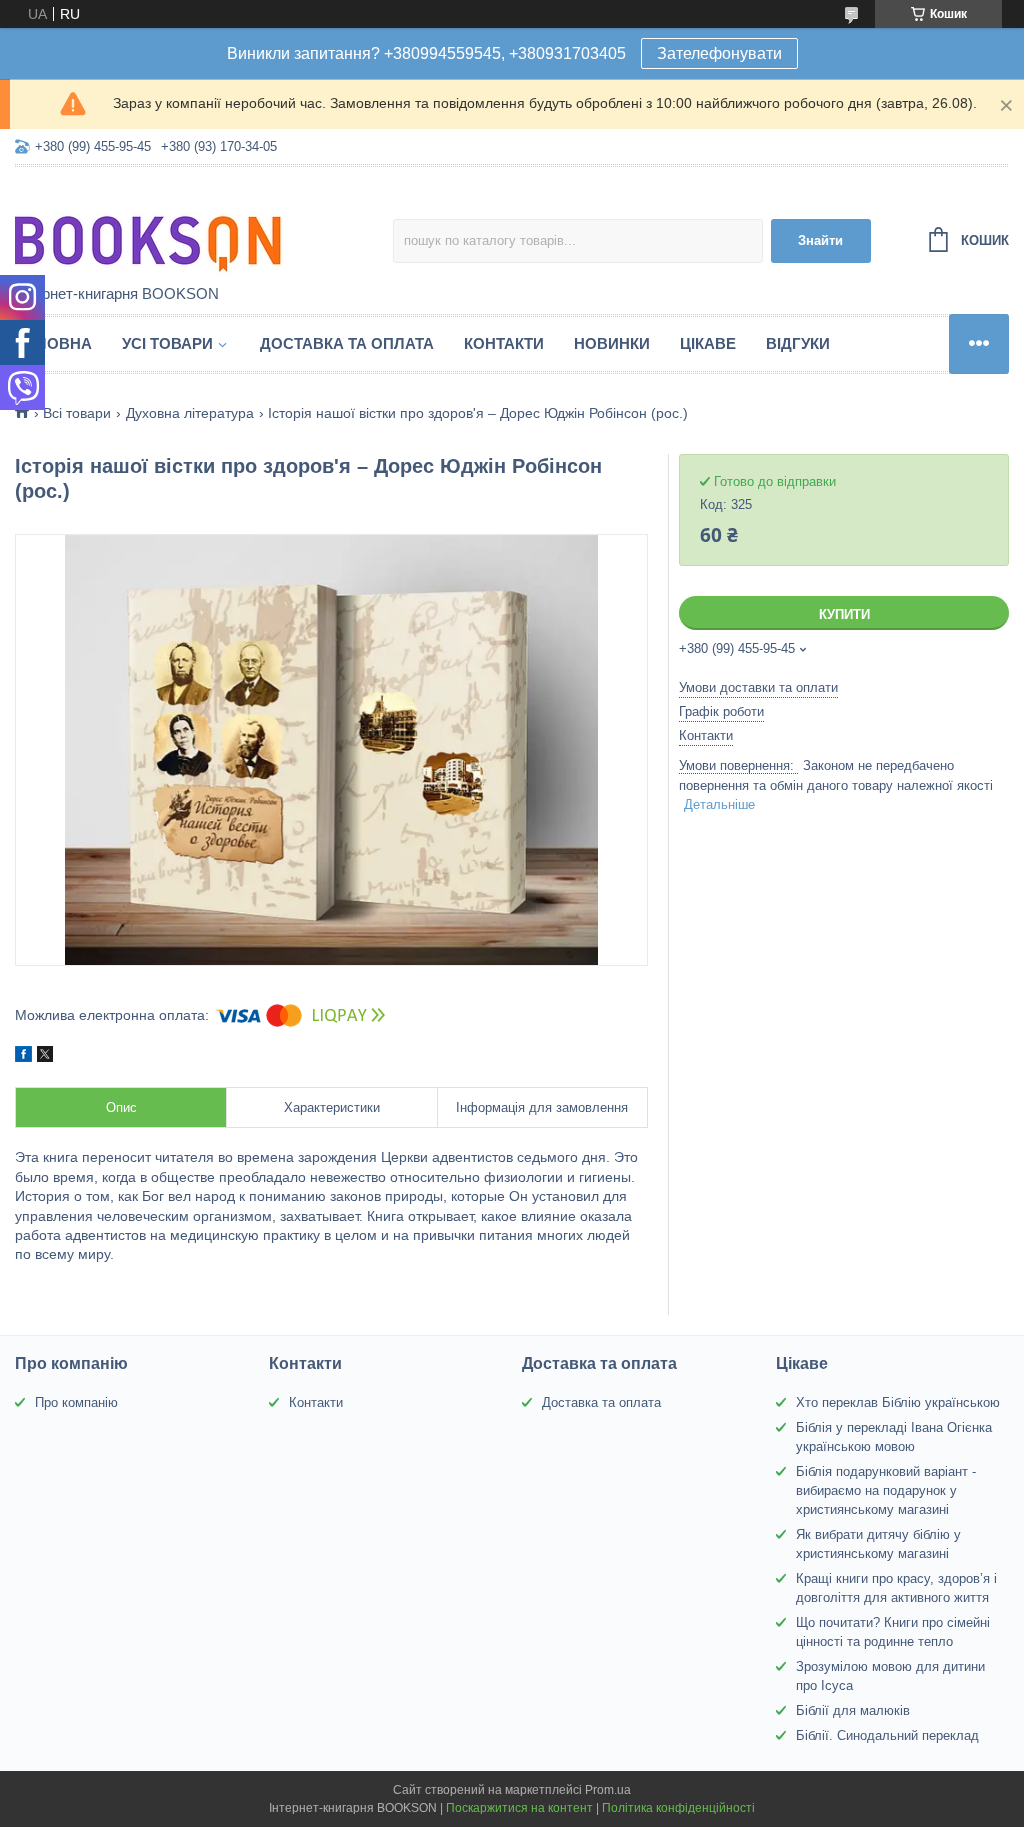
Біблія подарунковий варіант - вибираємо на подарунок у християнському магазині (886, 1490)
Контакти (504, 343)
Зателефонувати (719, 53)
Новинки (612, 343)
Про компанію (76, 1402)
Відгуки (798, 343)
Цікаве (708, 343)
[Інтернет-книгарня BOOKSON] (190, 227)
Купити (844, 614)
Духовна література (190, 413)
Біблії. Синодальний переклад (887, 1735)
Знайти (820, 240)
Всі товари (77, 413)
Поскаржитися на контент (519, 1808)
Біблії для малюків (853, 1710)
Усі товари (167, 343)
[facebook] (23, 1057)
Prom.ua (608, 1790)
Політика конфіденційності (678, 1808)
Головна (53, 343)
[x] (45, 1057)
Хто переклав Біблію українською (898, 1402)
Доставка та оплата (347, 343)
